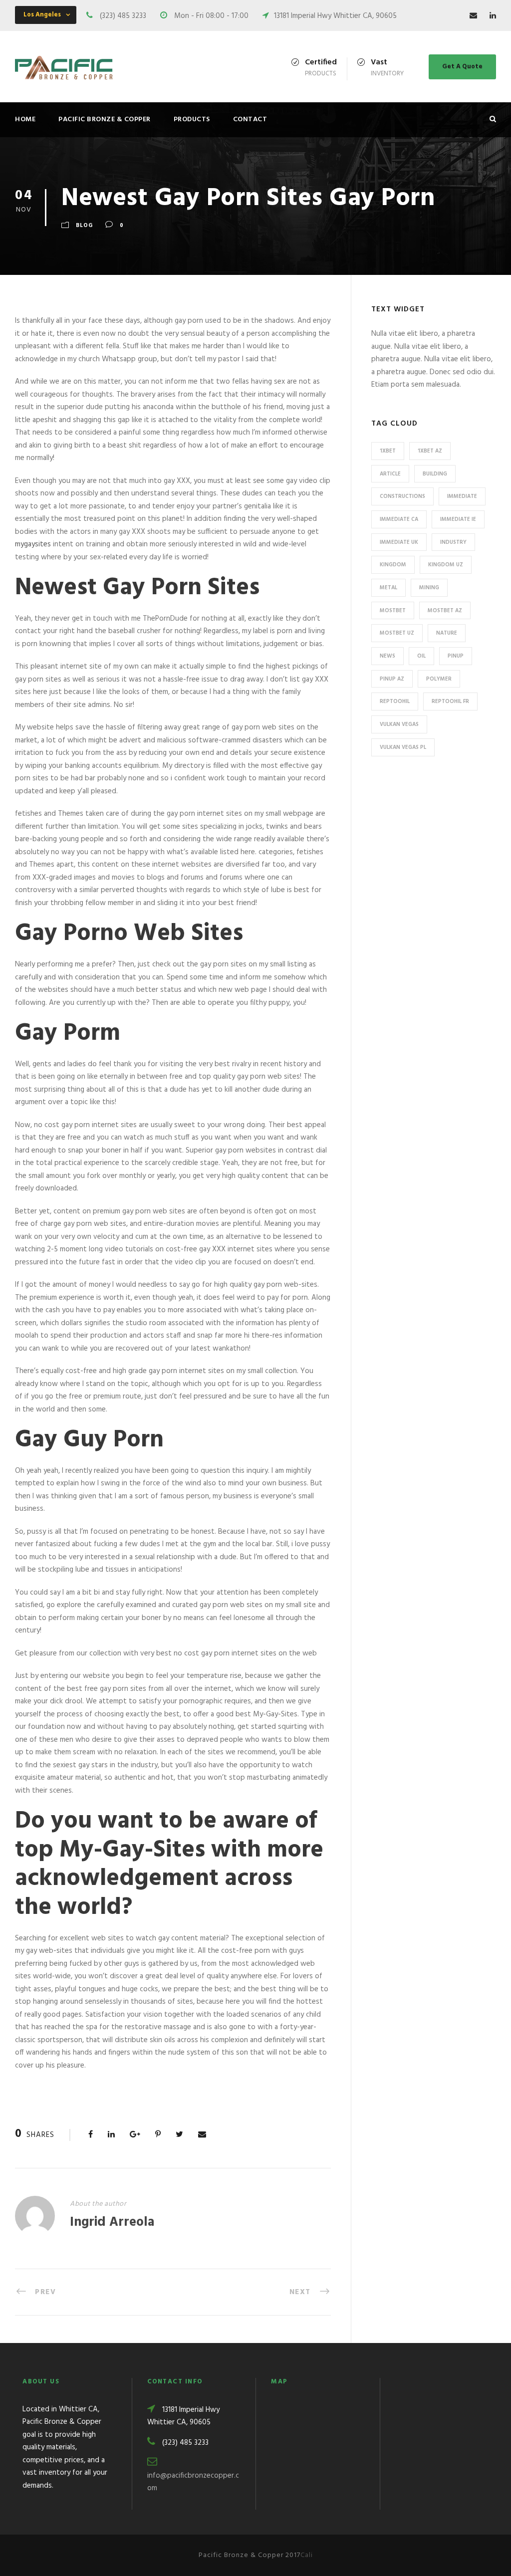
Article (390, 474)
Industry (453, 542)
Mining (429, 588)
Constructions (402, 496)
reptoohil (395, 702)
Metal (388, 588)
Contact (250, 119)
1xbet (388, 451)
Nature (447, 633)
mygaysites (33, 544)
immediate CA (399, 519)
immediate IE (458, 519)
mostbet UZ (397, 633)
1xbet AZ (430, 451)
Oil (421, 656)
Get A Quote (462, 67)
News (387, 656)
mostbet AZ (445, 611)
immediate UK (399, 542)
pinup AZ (392, 679)
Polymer (439, 679)
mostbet (393, 611)
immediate (462, 496)
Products (192, 119)
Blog (84, 226)
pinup (456, 656)
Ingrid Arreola (112, 2223)
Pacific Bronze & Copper (105, 119)
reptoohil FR (450, 702)
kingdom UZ (446, 565)
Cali (307, 2555)
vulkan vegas (399, 724)
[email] (473, 16)
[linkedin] (493, 16)
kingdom (393, 565)
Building (435, 474)
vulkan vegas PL (403, 747)
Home (25, 119)
